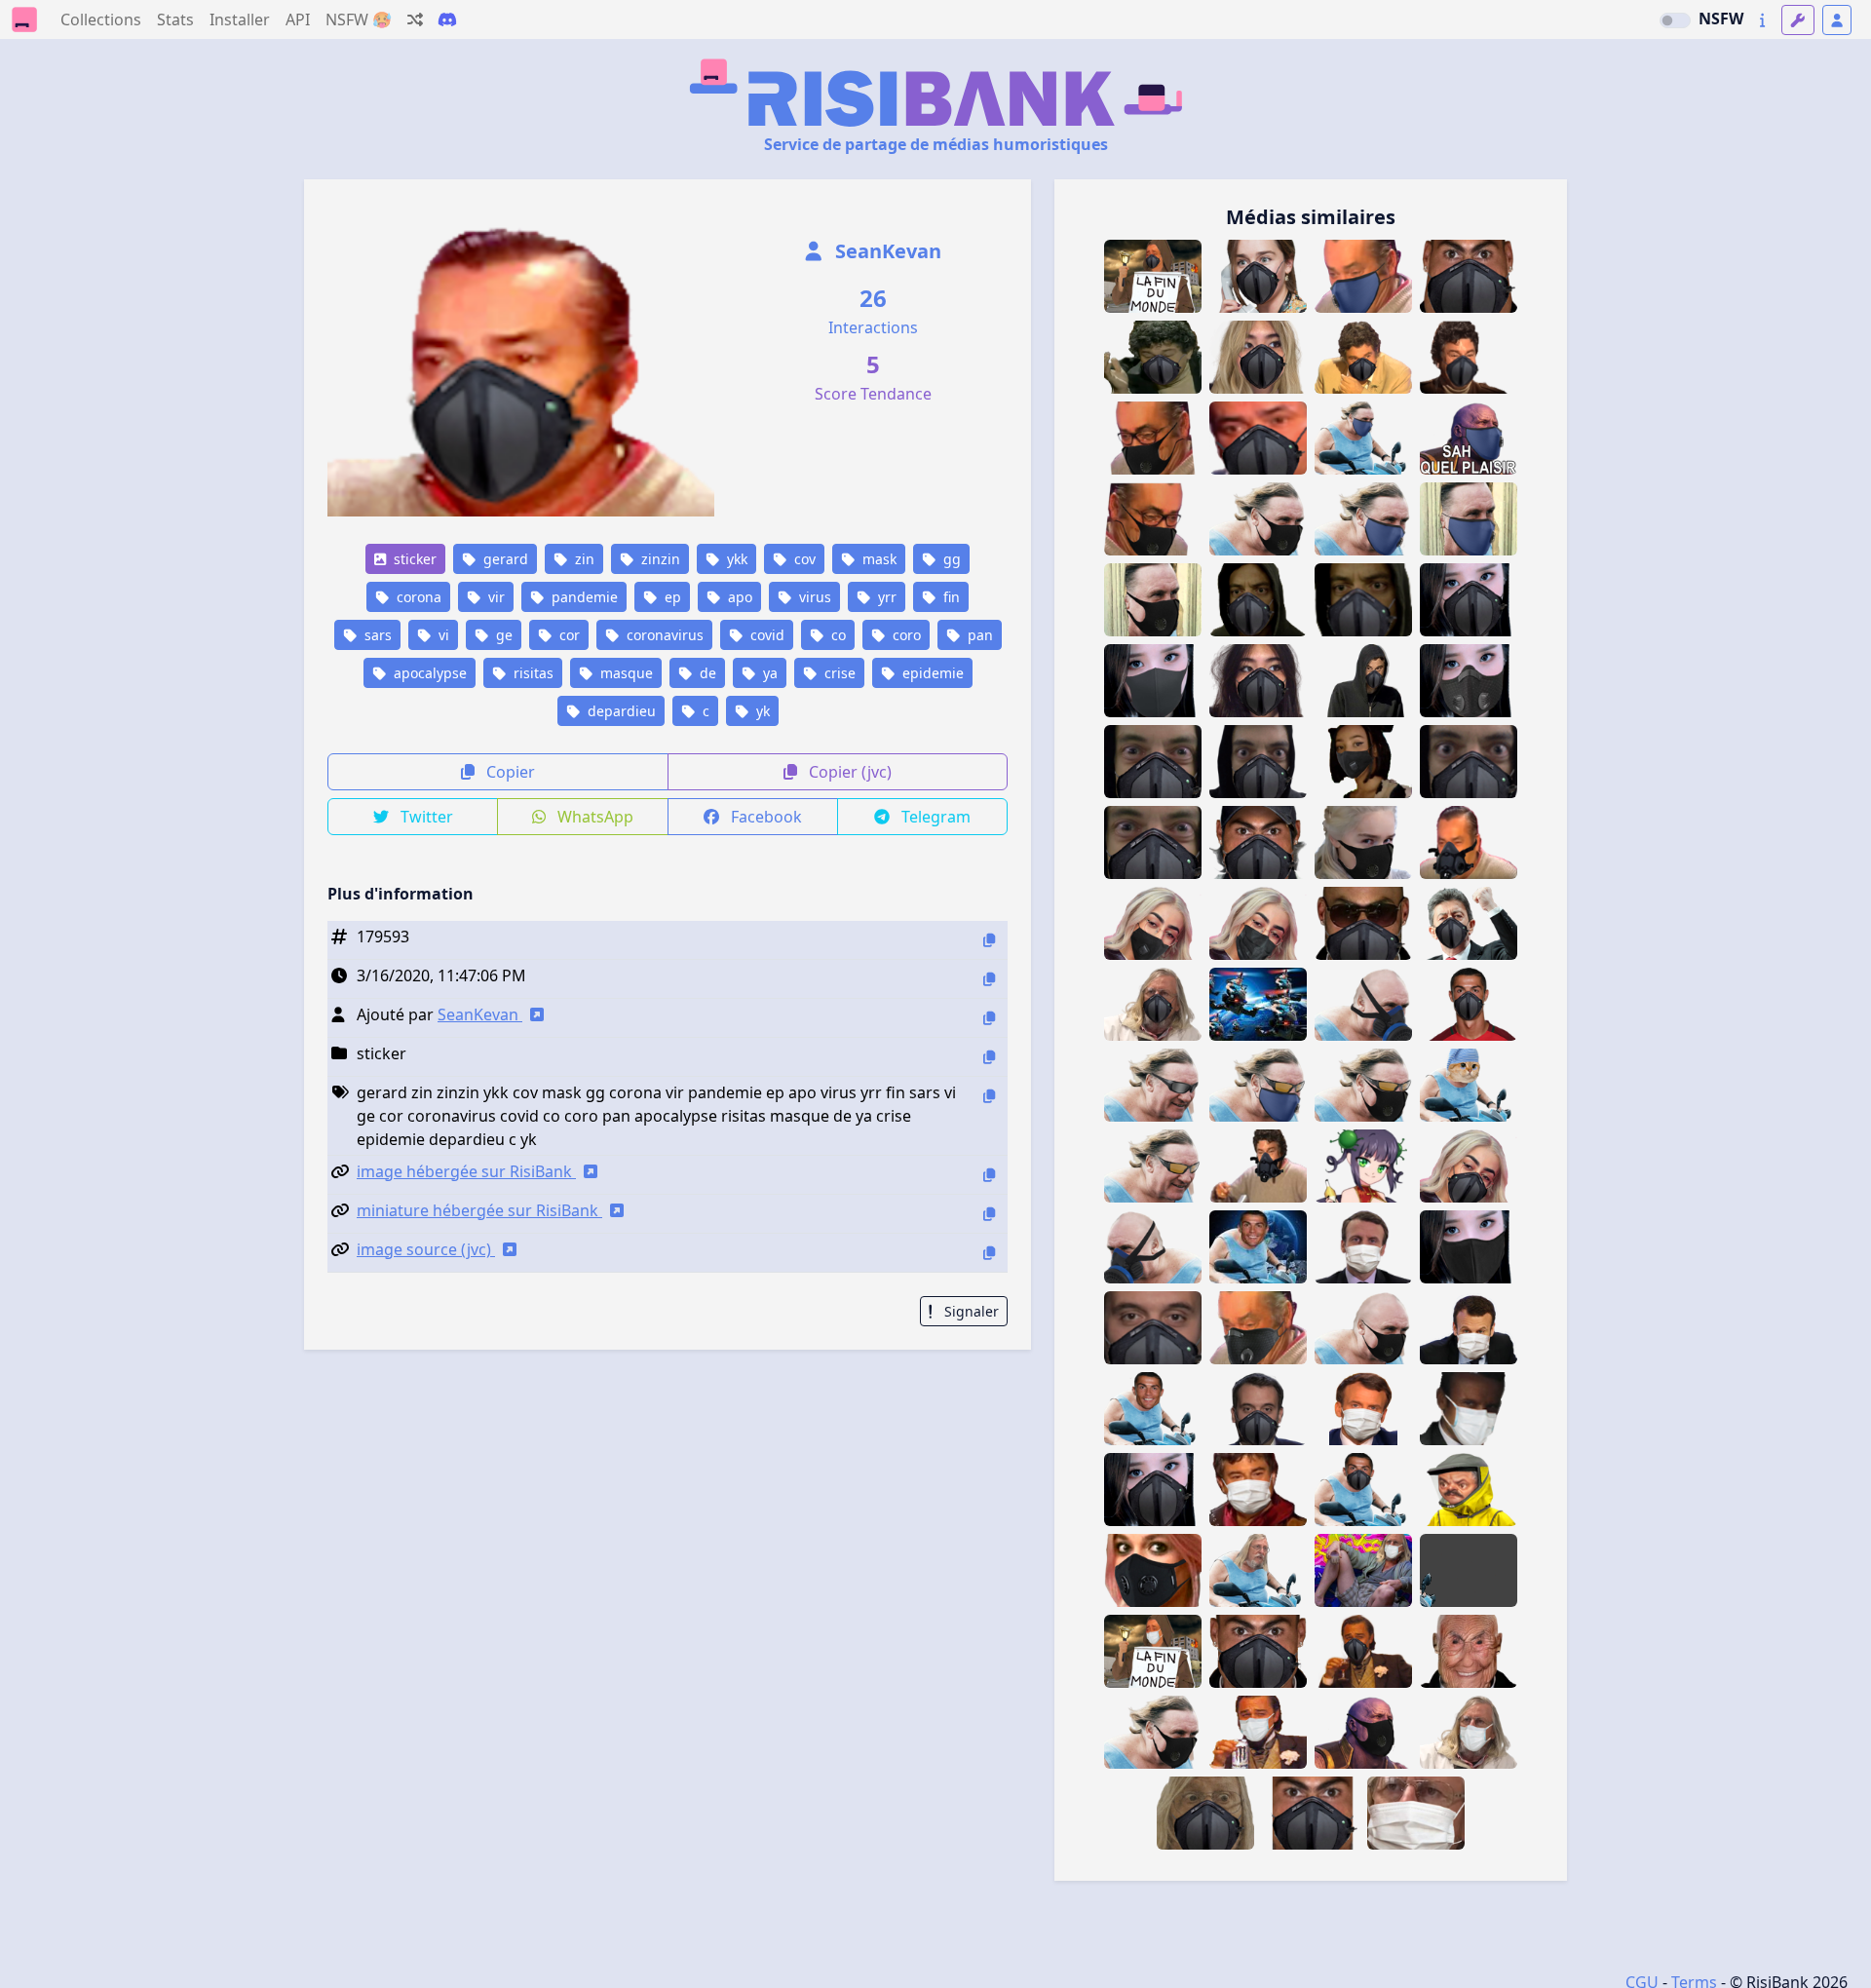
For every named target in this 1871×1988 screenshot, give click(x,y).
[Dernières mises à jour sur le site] (1762, 20)
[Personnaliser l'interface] (1798, 20)
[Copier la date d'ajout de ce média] (989, 979)
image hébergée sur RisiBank (466, 1171)
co (837, 635)
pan (978, 635)
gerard (504, 559)
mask (878, 559)
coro (905, 635)
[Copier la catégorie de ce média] (989, 1057)
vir (495, 597)
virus (813, 597)
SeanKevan (886, 251)
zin (583, 559)
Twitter (425, 817)
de (706, 673)
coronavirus (663, 635)
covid (765, 635)
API (298, 19)
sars (376, 635)
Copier (509, 772)
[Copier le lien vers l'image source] (989, 1253)
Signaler (970, 1311)
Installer (240, 19)
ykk (735, 559)
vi (442, 635)
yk (761, 711)
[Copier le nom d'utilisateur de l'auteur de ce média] (989, 1018)
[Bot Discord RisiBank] (447, 19)
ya (768, 673)
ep (671, 597)
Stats (175, 19)
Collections (101, 19)
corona (417, 597)
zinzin (659, 559)
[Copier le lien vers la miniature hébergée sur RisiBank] (989, 1214)
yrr (885, 597)
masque (625, 673)
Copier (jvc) (848, 772)
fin (950, 597)
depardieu (620, 711)
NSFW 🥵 (359, 19)
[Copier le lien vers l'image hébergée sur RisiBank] (989, 1175)
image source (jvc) (426, 1249)
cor (568, 635)
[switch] (1675, 20)
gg (950, 559)
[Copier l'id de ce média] (989, 940)
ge (502, 635)
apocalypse (428, 673)
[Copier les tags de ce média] (989, 1096)
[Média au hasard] (415, 19)
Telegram (934, 817)
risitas (532, 673)
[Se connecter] (1837, 20)
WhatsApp (593, 817)
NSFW (1721, 19)
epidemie (931, 673)
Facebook (764, 817)
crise (838, 673)
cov (803, 559)
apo (738, 597)
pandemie (583, 597)
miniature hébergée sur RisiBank (479, 1210)
